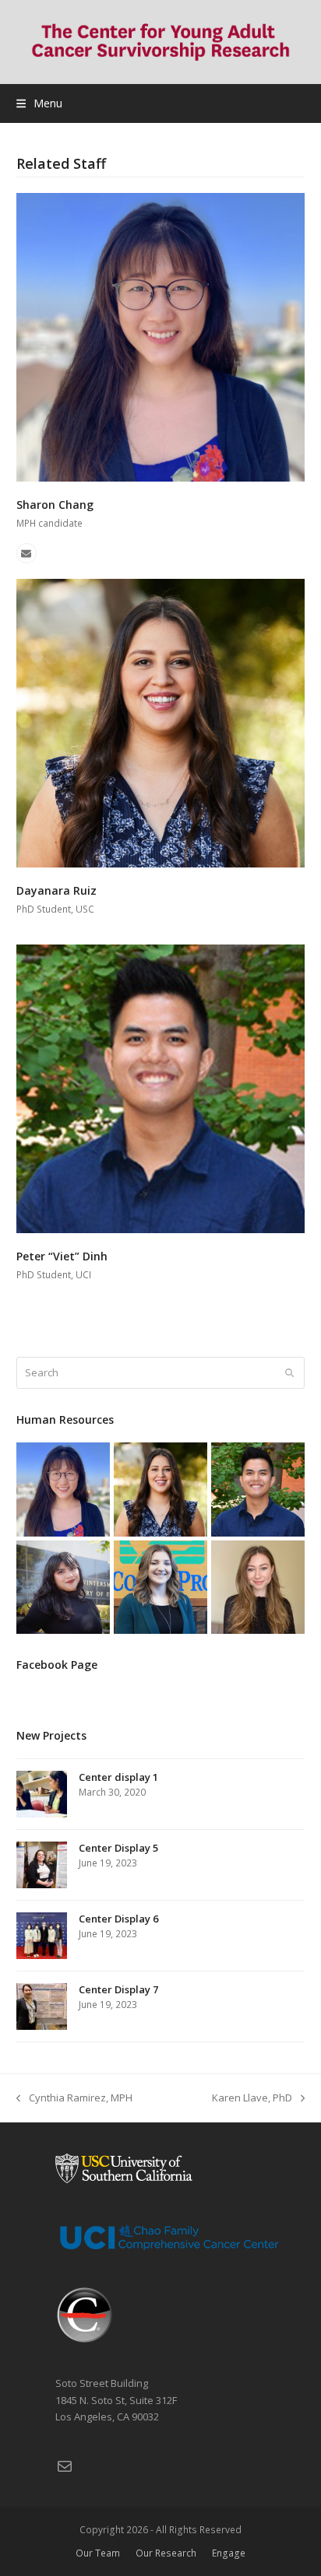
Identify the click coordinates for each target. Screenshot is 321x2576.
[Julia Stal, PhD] (258, 1586)
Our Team (98, 2553)
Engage (229, 2553)
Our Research (166, 2553)
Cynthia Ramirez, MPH (74, 2098)
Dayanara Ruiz (56, 890)
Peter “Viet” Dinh (62, 1256)
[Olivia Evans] (160, 1586)
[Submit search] (289, 1373)
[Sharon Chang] (161, 336)
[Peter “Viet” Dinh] (161, 1088)
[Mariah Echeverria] (63, 1586)
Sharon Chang (55, 505)
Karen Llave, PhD (252, 2098)
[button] (39, 103)
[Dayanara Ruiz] (161, 722)
